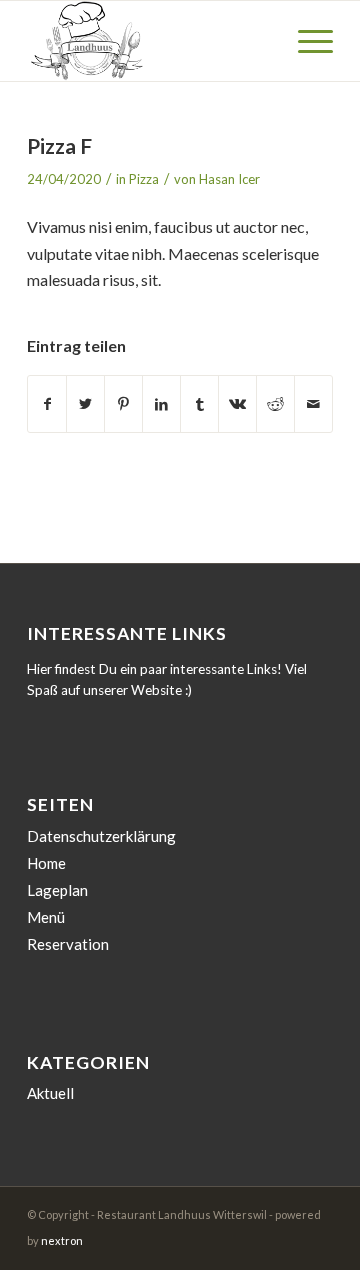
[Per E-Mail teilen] (313, 404)
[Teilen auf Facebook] (47, 404)
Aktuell (50, 1093)
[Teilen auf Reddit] (275, 404)
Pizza (144, 179)
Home (46, 863)
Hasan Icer (229, 179)
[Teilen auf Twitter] (85, 404)
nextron (62, 1240)
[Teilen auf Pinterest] (123, 404)
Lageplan (57, 890)
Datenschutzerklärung (101, 836)
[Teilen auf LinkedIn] (161, 404)
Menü (46, 917)
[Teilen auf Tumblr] (199, 404)
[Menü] (305, 41)
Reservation (68, 944)
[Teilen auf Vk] (237, 404)
